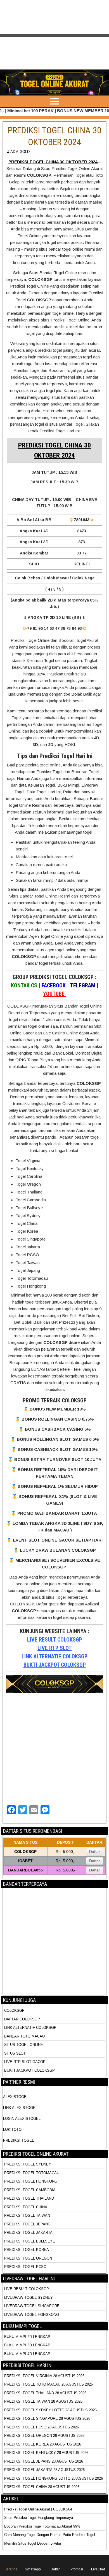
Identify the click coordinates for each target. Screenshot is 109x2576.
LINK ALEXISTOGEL (20, 2108)
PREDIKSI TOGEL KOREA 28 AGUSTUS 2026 (43, 2444)
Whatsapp (33, 2569)
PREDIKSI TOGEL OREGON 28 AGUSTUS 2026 (44, 2436)
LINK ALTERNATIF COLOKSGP (54, 1656)
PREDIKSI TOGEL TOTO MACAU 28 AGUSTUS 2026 (48, 2384)
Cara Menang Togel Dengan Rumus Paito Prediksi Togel (50, 2535)
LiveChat (98, 2569)
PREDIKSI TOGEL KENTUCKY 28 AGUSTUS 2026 (46, 2453)
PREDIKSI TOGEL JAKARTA (28, 2233)
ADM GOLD (20, 152)
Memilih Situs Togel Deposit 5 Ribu (33, 2543)
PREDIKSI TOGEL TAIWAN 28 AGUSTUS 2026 (43, 2401)
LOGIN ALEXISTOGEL (22, 2119)
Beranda (11, 2569)
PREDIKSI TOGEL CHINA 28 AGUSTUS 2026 (42, 2487)
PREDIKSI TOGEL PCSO (25, 2267)
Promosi (77, 2569)
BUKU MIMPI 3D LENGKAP (27, 2345)
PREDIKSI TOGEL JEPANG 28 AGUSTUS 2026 (44, 2461)
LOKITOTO (12, 2129)
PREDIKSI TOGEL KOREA (27, 2250)
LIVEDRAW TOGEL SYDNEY (29, 2298)
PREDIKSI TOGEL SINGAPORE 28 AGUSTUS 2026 (47, 2418)
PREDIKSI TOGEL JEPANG (27, 2224)
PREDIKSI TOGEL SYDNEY (28, 2164)
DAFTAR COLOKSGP (22, 2019)
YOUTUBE (54, 994)
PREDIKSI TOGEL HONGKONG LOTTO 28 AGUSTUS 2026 (54, 2478)
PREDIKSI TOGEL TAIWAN (27, 2215)
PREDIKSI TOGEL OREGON (28, 2258)
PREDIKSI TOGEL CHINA (26, 2207)
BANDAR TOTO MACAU (24, 2036)
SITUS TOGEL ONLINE (24, 2045)
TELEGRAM (83, 985)
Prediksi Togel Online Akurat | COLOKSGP (39, 2509)
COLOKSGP (14, 2010)
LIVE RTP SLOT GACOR (25, 2062)
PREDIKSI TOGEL (18, 2140)
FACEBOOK (54, 985)
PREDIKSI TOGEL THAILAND (29, 2198)
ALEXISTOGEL (16, 2097)
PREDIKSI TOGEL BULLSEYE (30, 2241)
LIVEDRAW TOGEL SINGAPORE (32, 2306)
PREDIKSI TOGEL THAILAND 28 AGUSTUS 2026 (45, 2393)
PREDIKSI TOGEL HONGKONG (31, 2181)
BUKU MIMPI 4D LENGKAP (27, 2354)
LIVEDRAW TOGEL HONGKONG (32, 2315)
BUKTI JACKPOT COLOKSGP (55, 1665)
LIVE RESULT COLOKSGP (55, 1640)
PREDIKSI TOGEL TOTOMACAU (32, 2173)
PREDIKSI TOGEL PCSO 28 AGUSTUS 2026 (42, 2427)
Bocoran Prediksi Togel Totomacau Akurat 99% (42, 2526)
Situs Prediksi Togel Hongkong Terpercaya (39, 2518)
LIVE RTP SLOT (54, 1648)
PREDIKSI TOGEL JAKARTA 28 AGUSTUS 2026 (44, 2470)
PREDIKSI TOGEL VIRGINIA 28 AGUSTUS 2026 (44, 2376)
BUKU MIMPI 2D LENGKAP (27, 2337)
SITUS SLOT (15, 2053)
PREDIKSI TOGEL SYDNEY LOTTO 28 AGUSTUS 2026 (50, 2410)
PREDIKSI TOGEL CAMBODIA (30, 2190)
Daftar (95, 1852)
